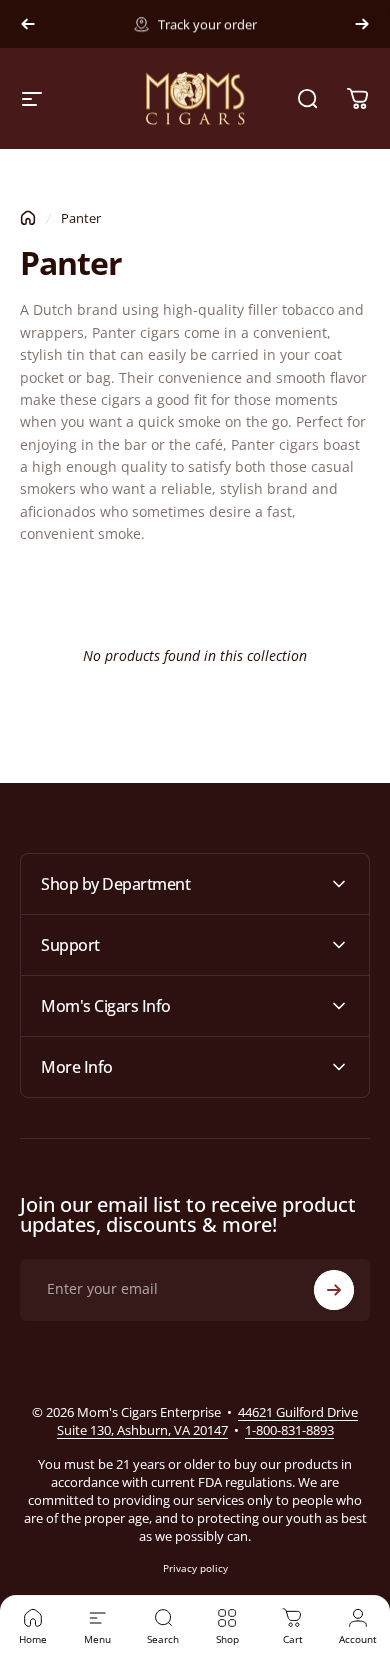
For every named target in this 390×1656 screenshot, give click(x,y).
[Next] (362, 24)
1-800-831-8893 (289, 1430)
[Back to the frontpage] (28, 218)
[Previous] (28, 24)
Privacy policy (195, 1568)
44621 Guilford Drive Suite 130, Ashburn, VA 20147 (208, 1421)
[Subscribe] (334, 1290)
